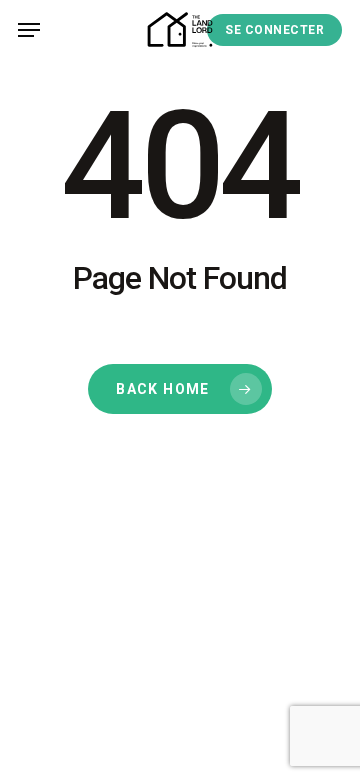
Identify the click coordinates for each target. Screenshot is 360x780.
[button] (29, 30)
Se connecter (274, 30)
